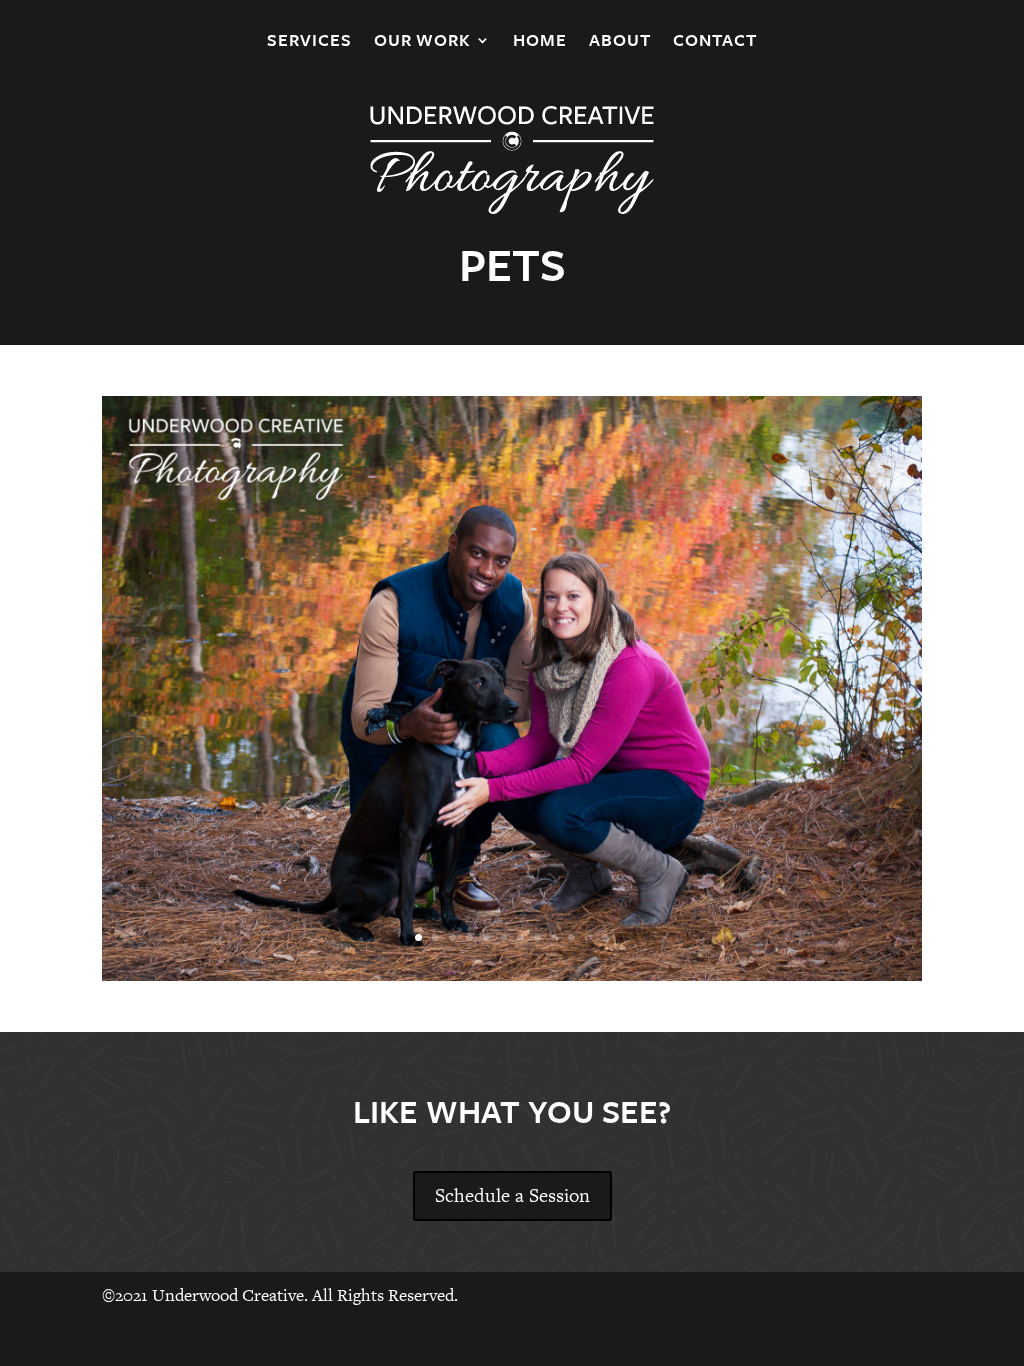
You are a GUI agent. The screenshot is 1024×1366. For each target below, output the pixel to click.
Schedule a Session (512, 1195)
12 (605, 937)
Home (540, 42)
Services (309, 42)
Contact (715, 42)
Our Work (422, 42)
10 (571, 937)
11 (588, 937)
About (620, 42)
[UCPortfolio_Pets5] (511, 975)
